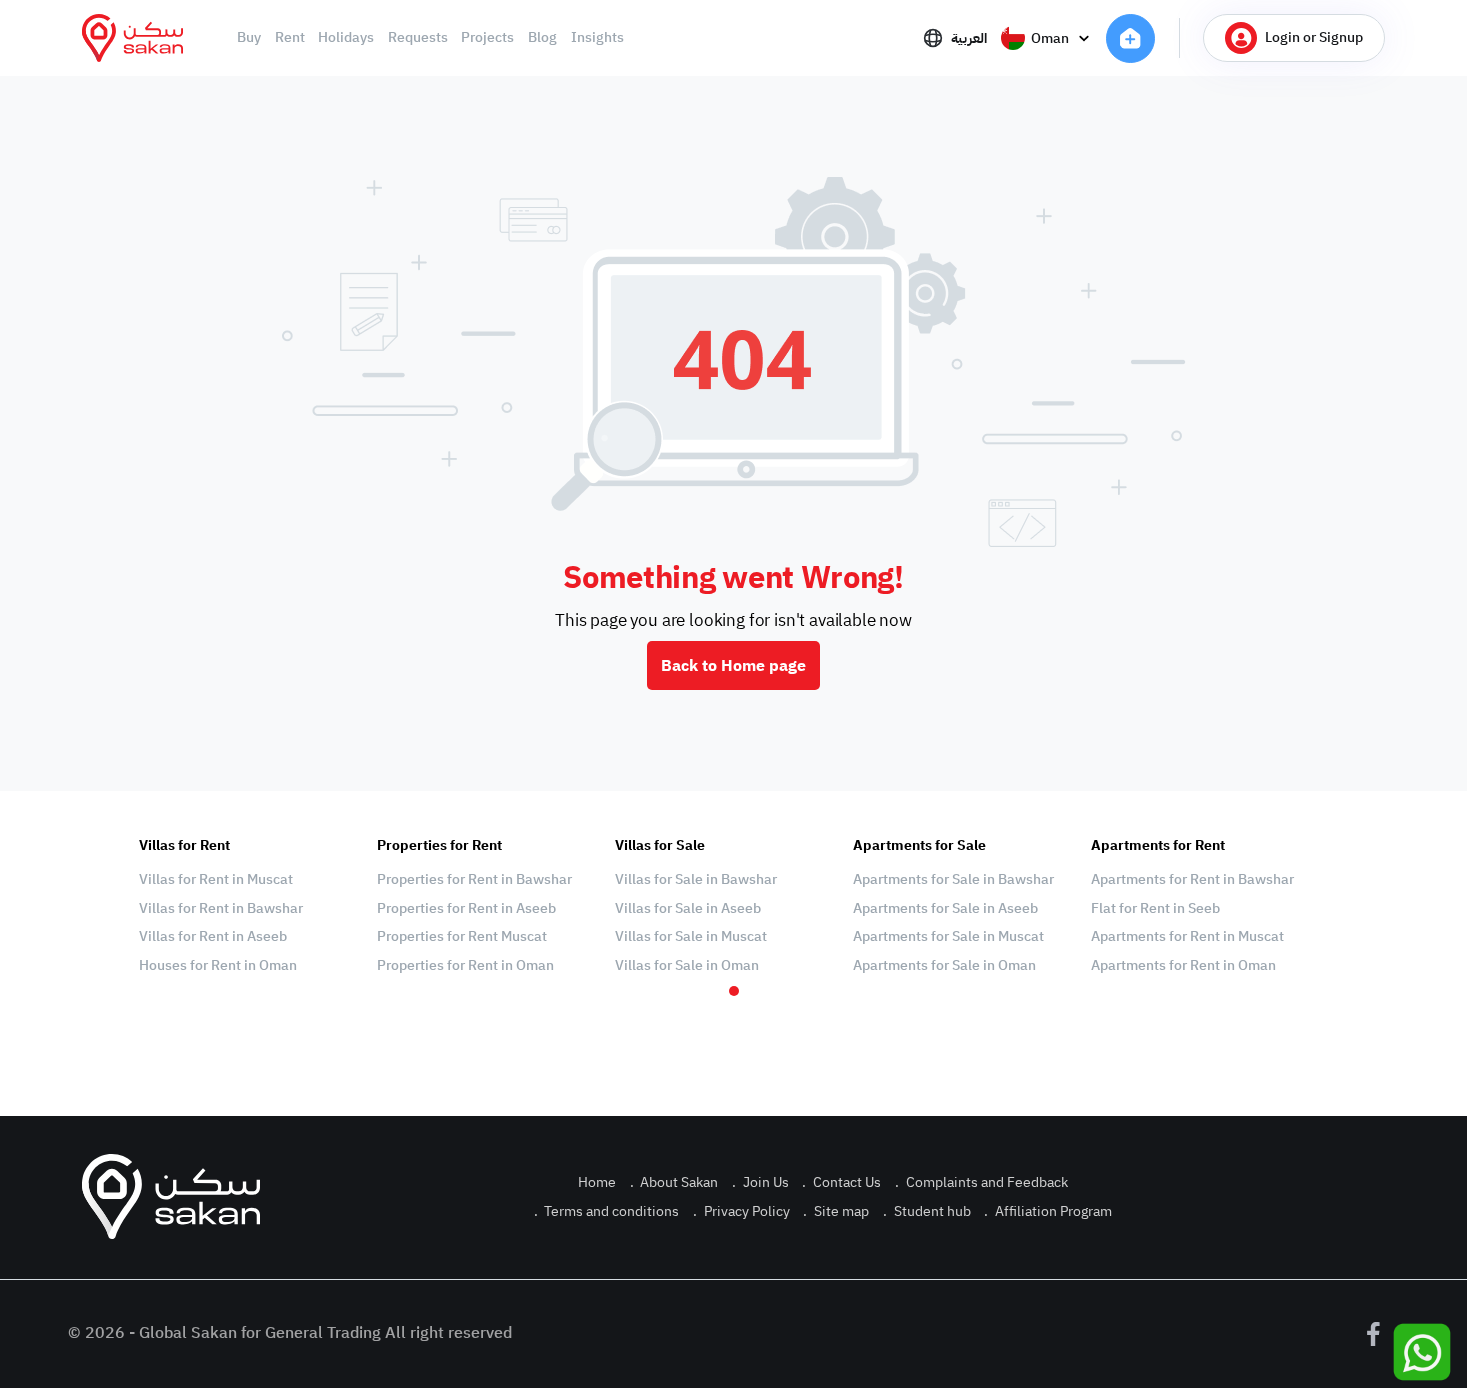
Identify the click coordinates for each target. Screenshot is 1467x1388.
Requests (418, 38)
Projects (487, 38)
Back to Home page (733, 666)
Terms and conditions (607, 1211)
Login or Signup (1314, 37)
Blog (542, 38)
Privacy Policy (741, 1211)
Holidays (346, 38)
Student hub (927, 1211)
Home (597, 1182)
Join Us (760, 1182)
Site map (836, 1211)
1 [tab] (734, 991)
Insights (597, 38)
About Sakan (674, 1182)
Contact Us (841, 1182)
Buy (249, 38)
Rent (290, 38)
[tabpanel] (248, 906)
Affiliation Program (1048, 1211)
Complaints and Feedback (981, 1182)
